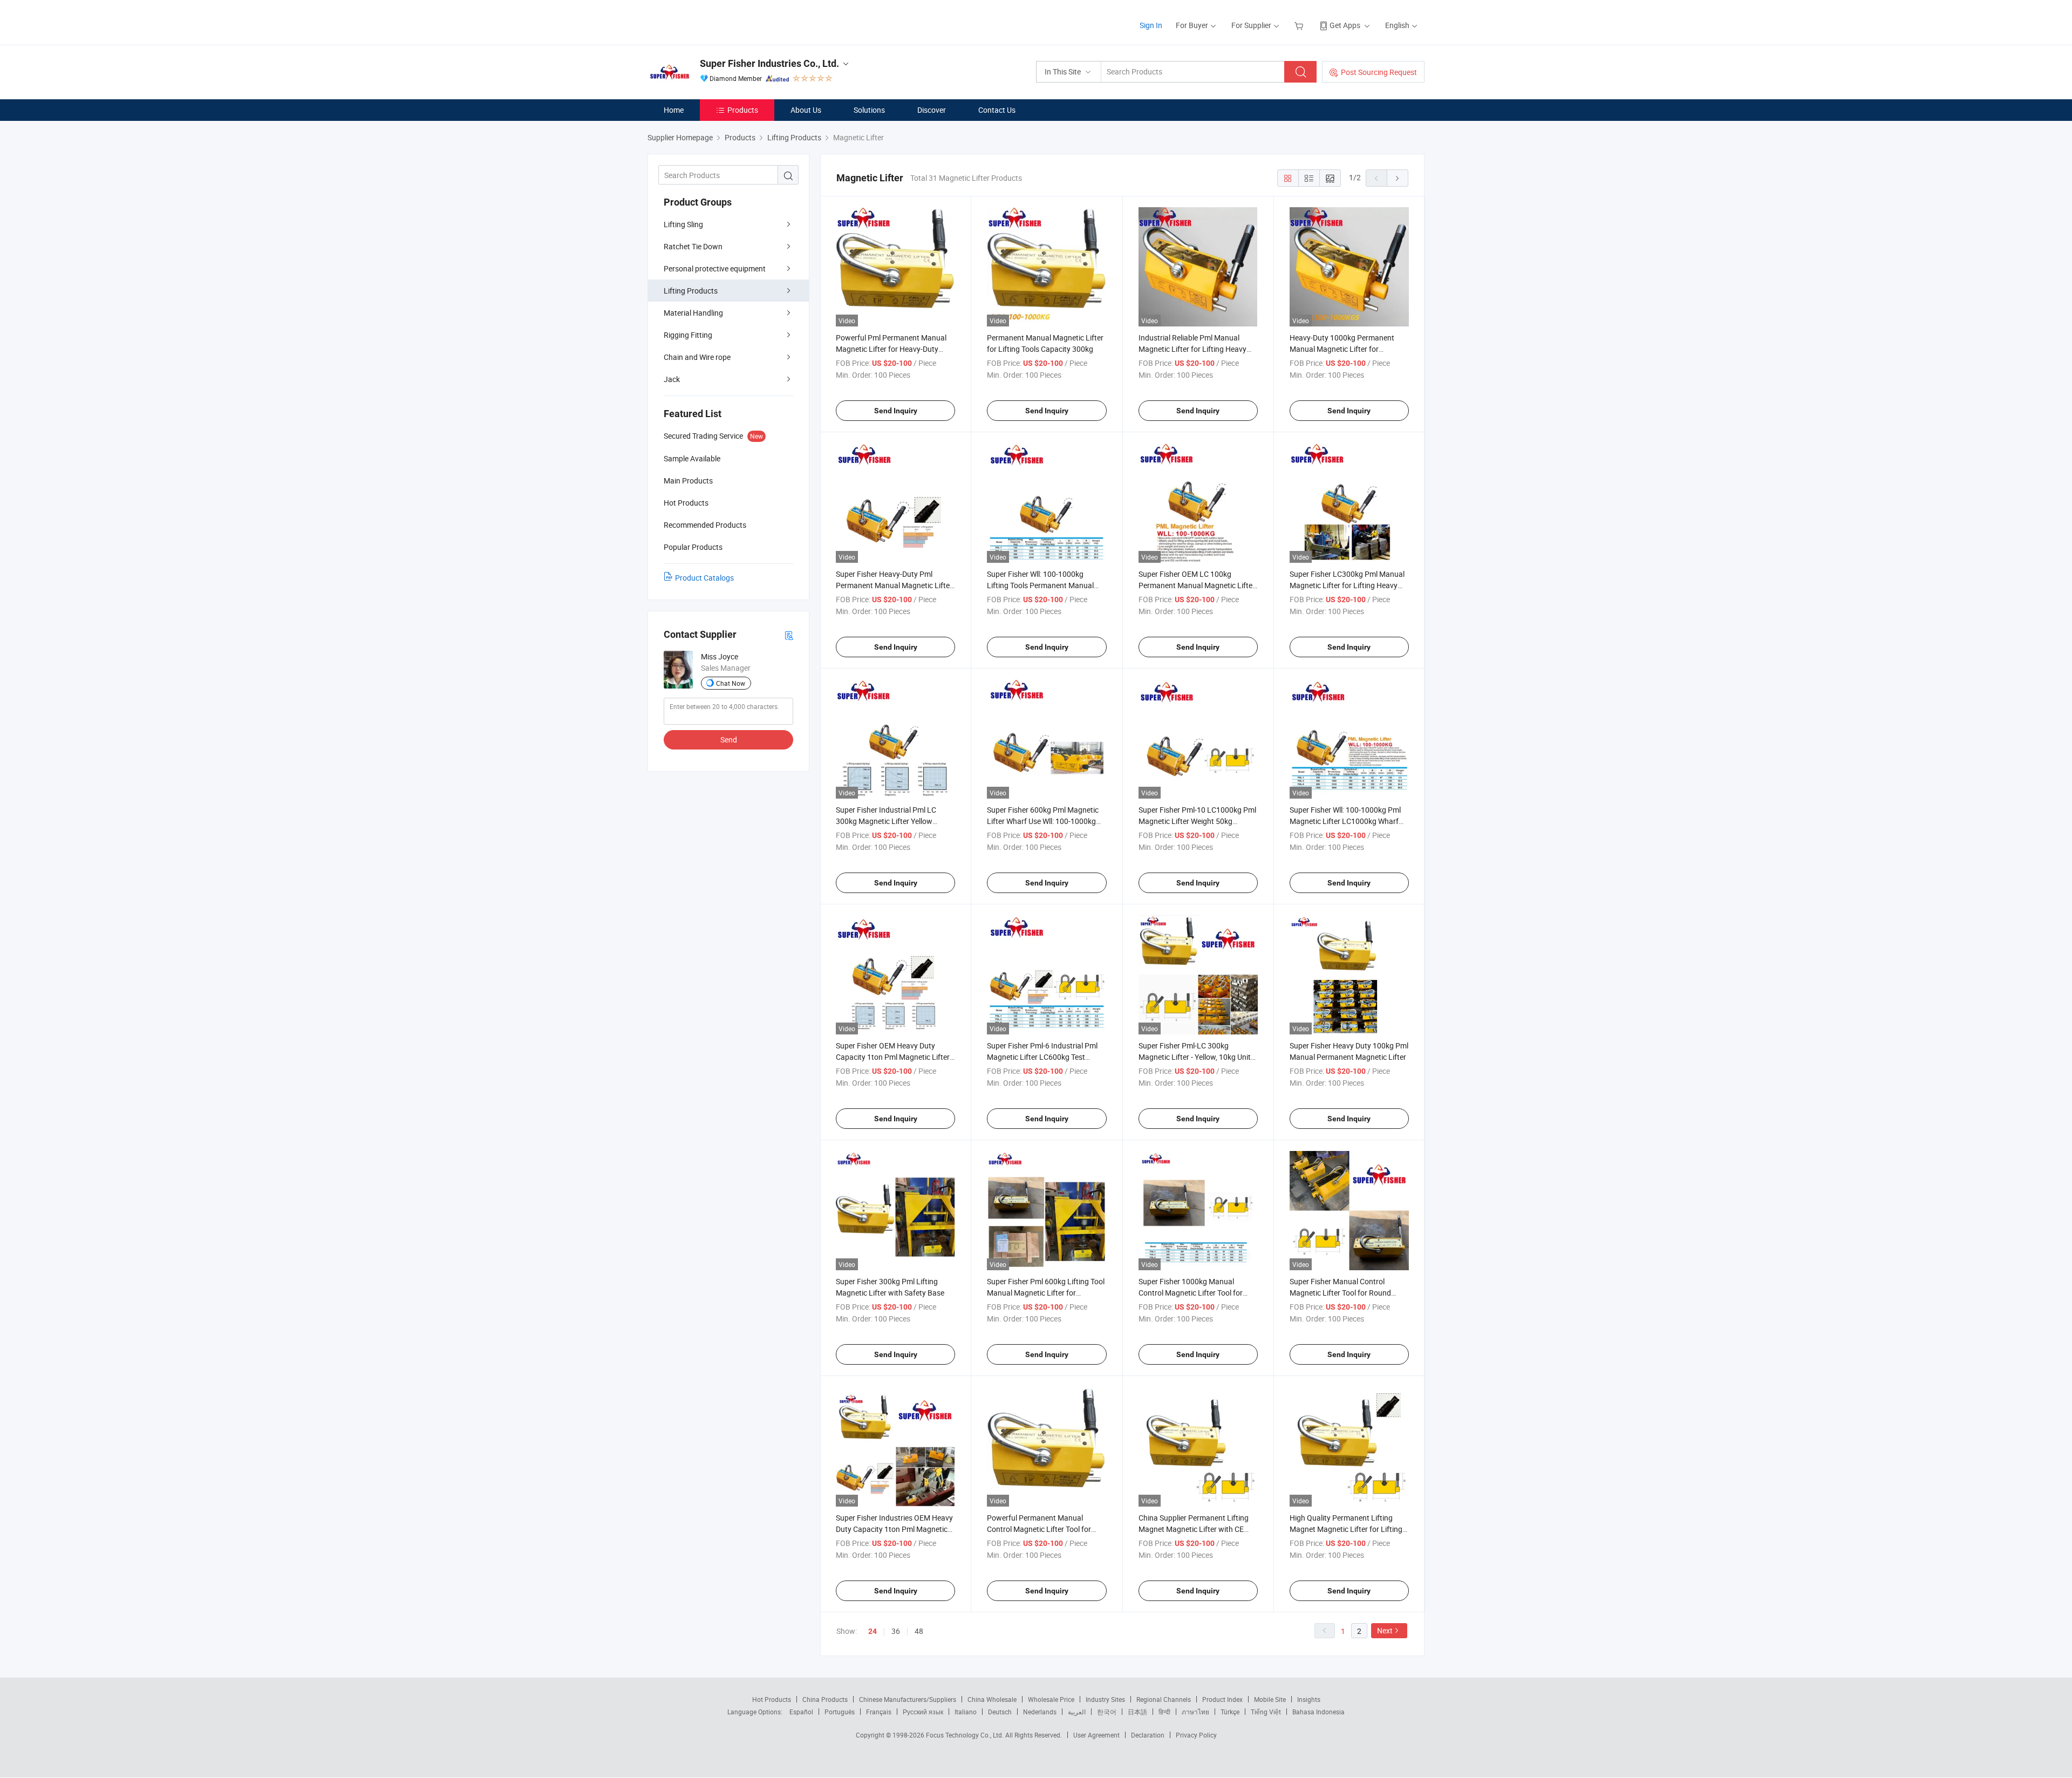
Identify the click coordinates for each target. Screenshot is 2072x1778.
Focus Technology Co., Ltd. (966, 1735)
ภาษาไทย (1195, 1712)
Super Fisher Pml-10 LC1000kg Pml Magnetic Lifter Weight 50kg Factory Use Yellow (1197, 821)
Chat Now (731, 683)
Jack (672, 379)
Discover (932, 110)
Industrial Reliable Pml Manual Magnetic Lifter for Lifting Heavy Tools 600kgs (1192, 349)
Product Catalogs (704, 578)
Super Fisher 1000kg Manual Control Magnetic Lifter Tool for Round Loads (1191, 1293)
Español (801, 1712)
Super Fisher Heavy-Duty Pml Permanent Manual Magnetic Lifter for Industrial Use (894, 585)
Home (674, 110)
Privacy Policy (1196, 1735)
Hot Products (772, 1699)
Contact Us (997, 110)
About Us (806, 110)
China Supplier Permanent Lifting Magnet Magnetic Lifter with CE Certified (1194, 1529)
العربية (1077, 1712)
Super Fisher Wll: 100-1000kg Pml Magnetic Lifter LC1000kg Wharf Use (1345, 821)
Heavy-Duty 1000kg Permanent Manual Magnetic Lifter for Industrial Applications (1342, 349)
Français (879, 1712)
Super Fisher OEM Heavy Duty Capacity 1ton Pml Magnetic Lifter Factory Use (893, 1057)
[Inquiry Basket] (1300, 25)
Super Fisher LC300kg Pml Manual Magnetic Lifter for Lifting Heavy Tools (1347, 585)
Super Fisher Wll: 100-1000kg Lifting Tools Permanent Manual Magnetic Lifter (1040, 585)
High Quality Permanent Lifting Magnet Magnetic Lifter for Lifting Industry (1346, 1529)
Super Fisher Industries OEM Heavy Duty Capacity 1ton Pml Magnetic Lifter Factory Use (894, 1529)
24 (873, 1631)
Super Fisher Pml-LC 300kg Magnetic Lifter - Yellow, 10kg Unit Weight (1195, 1057)
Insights (1309, 1699)
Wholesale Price (1051, 1699)
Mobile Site (1270, 1699)
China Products (825, 1699)
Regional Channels (1164, 1699)
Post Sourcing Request (1379, 72)
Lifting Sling (683, 224)
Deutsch (1000, 1712)
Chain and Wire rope (697, 357)
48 (919, 1631)
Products (743, 110)
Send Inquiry (896, 411)
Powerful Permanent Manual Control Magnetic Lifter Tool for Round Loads (1039, 1529)
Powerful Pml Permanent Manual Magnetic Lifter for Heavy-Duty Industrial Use (891, 349)
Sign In (1151, 25)
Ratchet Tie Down (693, 246)
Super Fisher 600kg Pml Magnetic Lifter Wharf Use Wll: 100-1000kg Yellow (1043, 821)
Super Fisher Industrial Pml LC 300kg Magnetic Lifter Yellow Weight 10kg (886, 821)
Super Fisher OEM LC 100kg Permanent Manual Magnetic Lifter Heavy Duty (1197, 585)
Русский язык (923, 1712)
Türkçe (1230, 1712)
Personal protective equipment (715, 268)
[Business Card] (789, 635)
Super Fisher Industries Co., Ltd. (769, 63)
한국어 (1107, 1712)
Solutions (869, 110)
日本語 (1137, 1712)
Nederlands (1040, 1712)
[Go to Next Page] (1398, 178)
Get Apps (1345, 25)
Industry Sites (1105, 1699)
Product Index (1222, 1699)
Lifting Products (691, 291)
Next (1385, 1630)
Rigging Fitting (688, 335)
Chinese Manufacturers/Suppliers (908, 1699)
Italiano (966, 1712)
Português (840, 1712)
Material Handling (693, 313)
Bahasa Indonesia (1318, 1712)
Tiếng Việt (1266, 1712)
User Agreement (1096, 1735)
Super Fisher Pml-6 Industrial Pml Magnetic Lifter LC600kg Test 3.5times (1042, 1057)
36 (896, 1631)
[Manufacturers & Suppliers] (717, 21)
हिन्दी (1164, 1712)
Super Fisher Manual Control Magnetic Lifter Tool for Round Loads (1340, 1293)
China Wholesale (992, 1699)
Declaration (1148, 1735)
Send (729, 740)
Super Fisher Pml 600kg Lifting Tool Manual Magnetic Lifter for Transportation (1046, 1293)
